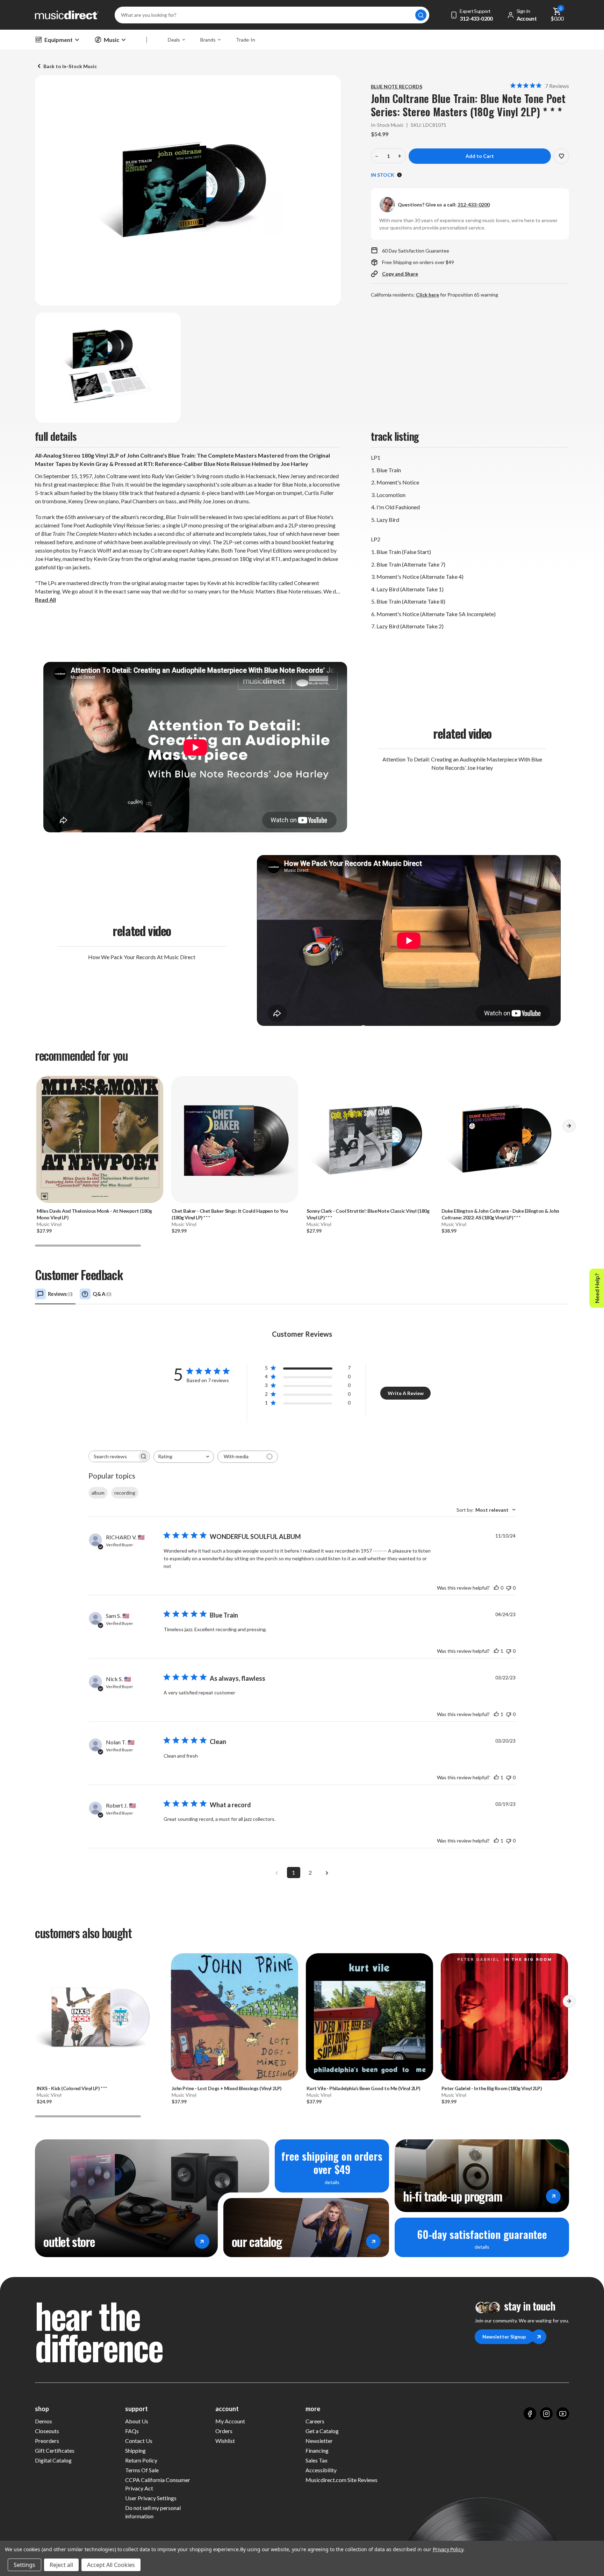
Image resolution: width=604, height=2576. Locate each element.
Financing (317, 2450)
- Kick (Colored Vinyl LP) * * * (72, 2088)
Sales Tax (317, 2460)
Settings (24, 2565)
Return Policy (141, 2460)
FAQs (132, 2431)
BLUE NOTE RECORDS (397, 86)
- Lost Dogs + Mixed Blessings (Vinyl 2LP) (227, 2088)
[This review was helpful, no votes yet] (496, 1588)
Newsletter (319, 2441)
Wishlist (225, 2441)
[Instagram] (546, 2414)
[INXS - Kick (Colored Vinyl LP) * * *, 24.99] (100, 2017)
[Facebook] (530, 2414)
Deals (174, 40)
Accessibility (321, 2470)
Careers (315, 2421)
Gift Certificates (55, 2450)
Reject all (61, 2565)
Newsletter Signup (504, 2337)
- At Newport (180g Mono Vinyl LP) (94, 1214)
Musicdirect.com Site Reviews (341, 2480)
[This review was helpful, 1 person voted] (496, 1651)
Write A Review (406, 1393)
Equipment (59, 40)
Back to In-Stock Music (70, 66)
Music (112, 40)
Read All (45, 600)
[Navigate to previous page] (277, 1873)
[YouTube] (563, 2414)
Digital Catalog (53, 2460)
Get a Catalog (322, 2431)
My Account (230, 2421)
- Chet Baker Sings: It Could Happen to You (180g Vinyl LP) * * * (230, 1214)
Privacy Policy (448, 2549)
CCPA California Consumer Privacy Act (158, 2484)
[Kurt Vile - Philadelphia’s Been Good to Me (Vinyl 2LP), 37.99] (369, 2017)
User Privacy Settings (151, 2498)
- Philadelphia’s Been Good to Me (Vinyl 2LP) (364, 2088)
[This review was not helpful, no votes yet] (509, 1588)
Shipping (135, 2450)
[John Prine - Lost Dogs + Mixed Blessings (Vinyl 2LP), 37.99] (235, 2017)
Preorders (47, 2441)
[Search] (421, 15)
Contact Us (139, 2441)
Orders (224, 2431)
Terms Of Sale (142, 2470)
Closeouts (47, 2431)
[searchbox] (113, 1456)
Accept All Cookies (111, 2565)
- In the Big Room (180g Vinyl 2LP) (492, 2088)
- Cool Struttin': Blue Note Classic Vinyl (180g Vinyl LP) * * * (368, 1214)
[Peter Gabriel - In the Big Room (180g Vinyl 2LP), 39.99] (504, 2017)
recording (125, 1493)
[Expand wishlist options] (561, 156)
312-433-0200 (474, 205)
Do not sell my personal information (153, 2512)
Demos (44, 2421)
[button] (569, 1129)
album (98, 1493)
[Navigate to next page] (327, 1873)
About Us (137, 2421)
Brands (208, 40)
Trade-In (246, 40)
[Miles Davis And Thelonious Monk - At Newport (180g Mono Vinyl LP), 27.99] (100, 1139)
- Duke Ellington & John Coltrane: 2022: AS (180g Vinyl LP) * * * (500, 1214)
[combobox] (184, 1457)
